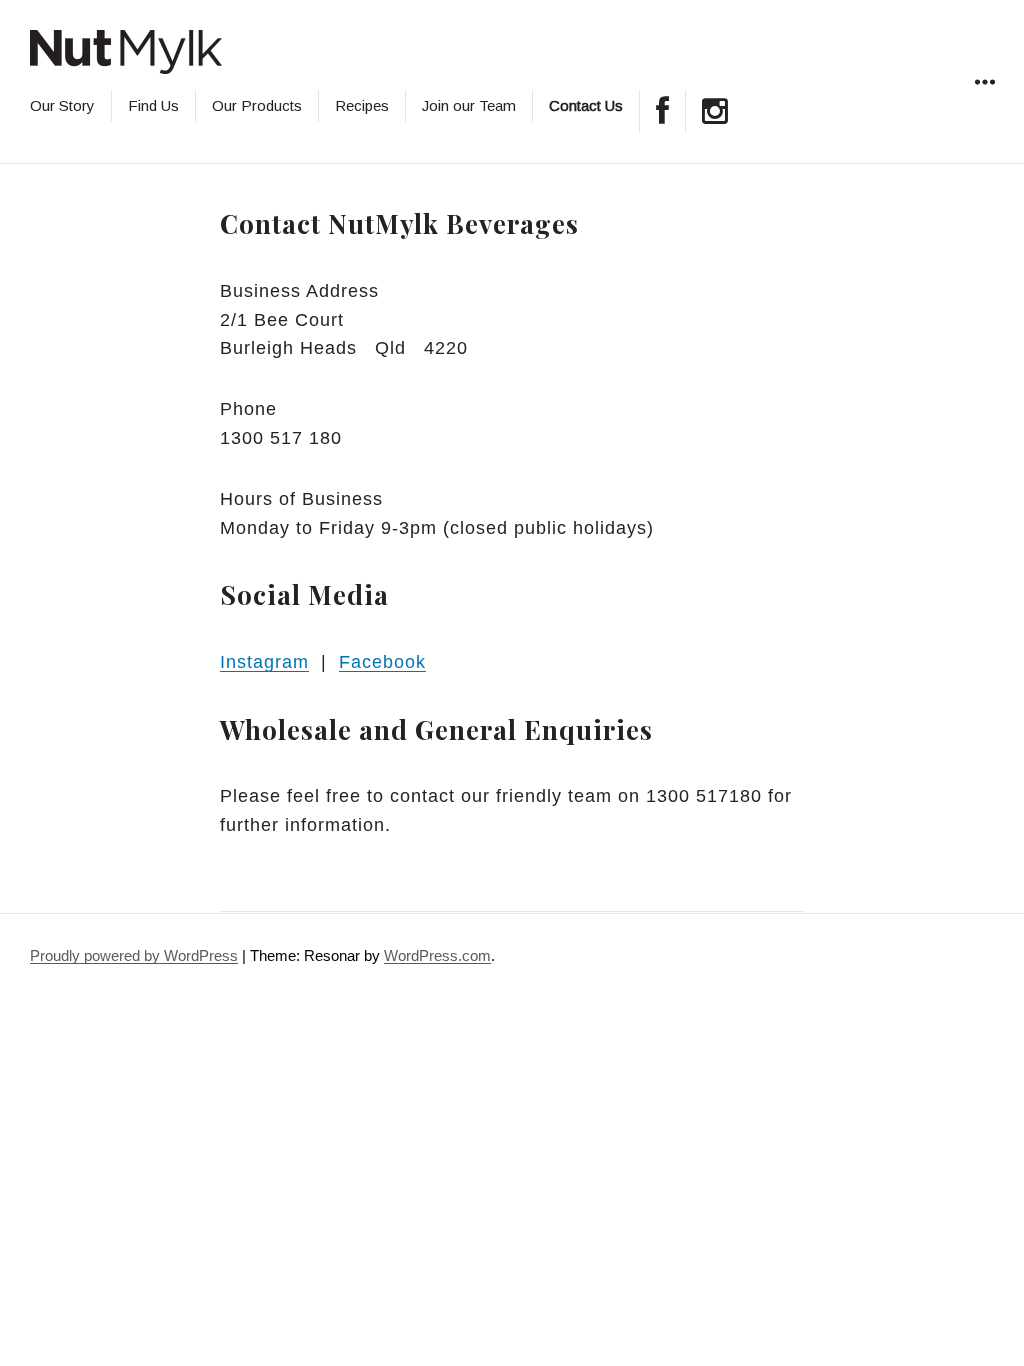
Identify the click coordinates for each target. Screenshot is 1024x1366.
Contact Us (586, 105)
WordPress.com (437, 955)
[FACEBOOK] (662, 111)
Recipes (362, 105)
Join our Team (469, 105)
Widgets (984, 104)
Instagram (264, 662)
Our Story (62, 105)
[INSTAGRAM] (715, 111)
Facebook (382, 662)
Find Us (153, 105)
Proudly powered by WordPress (134, 955)
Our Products (257, 105)
